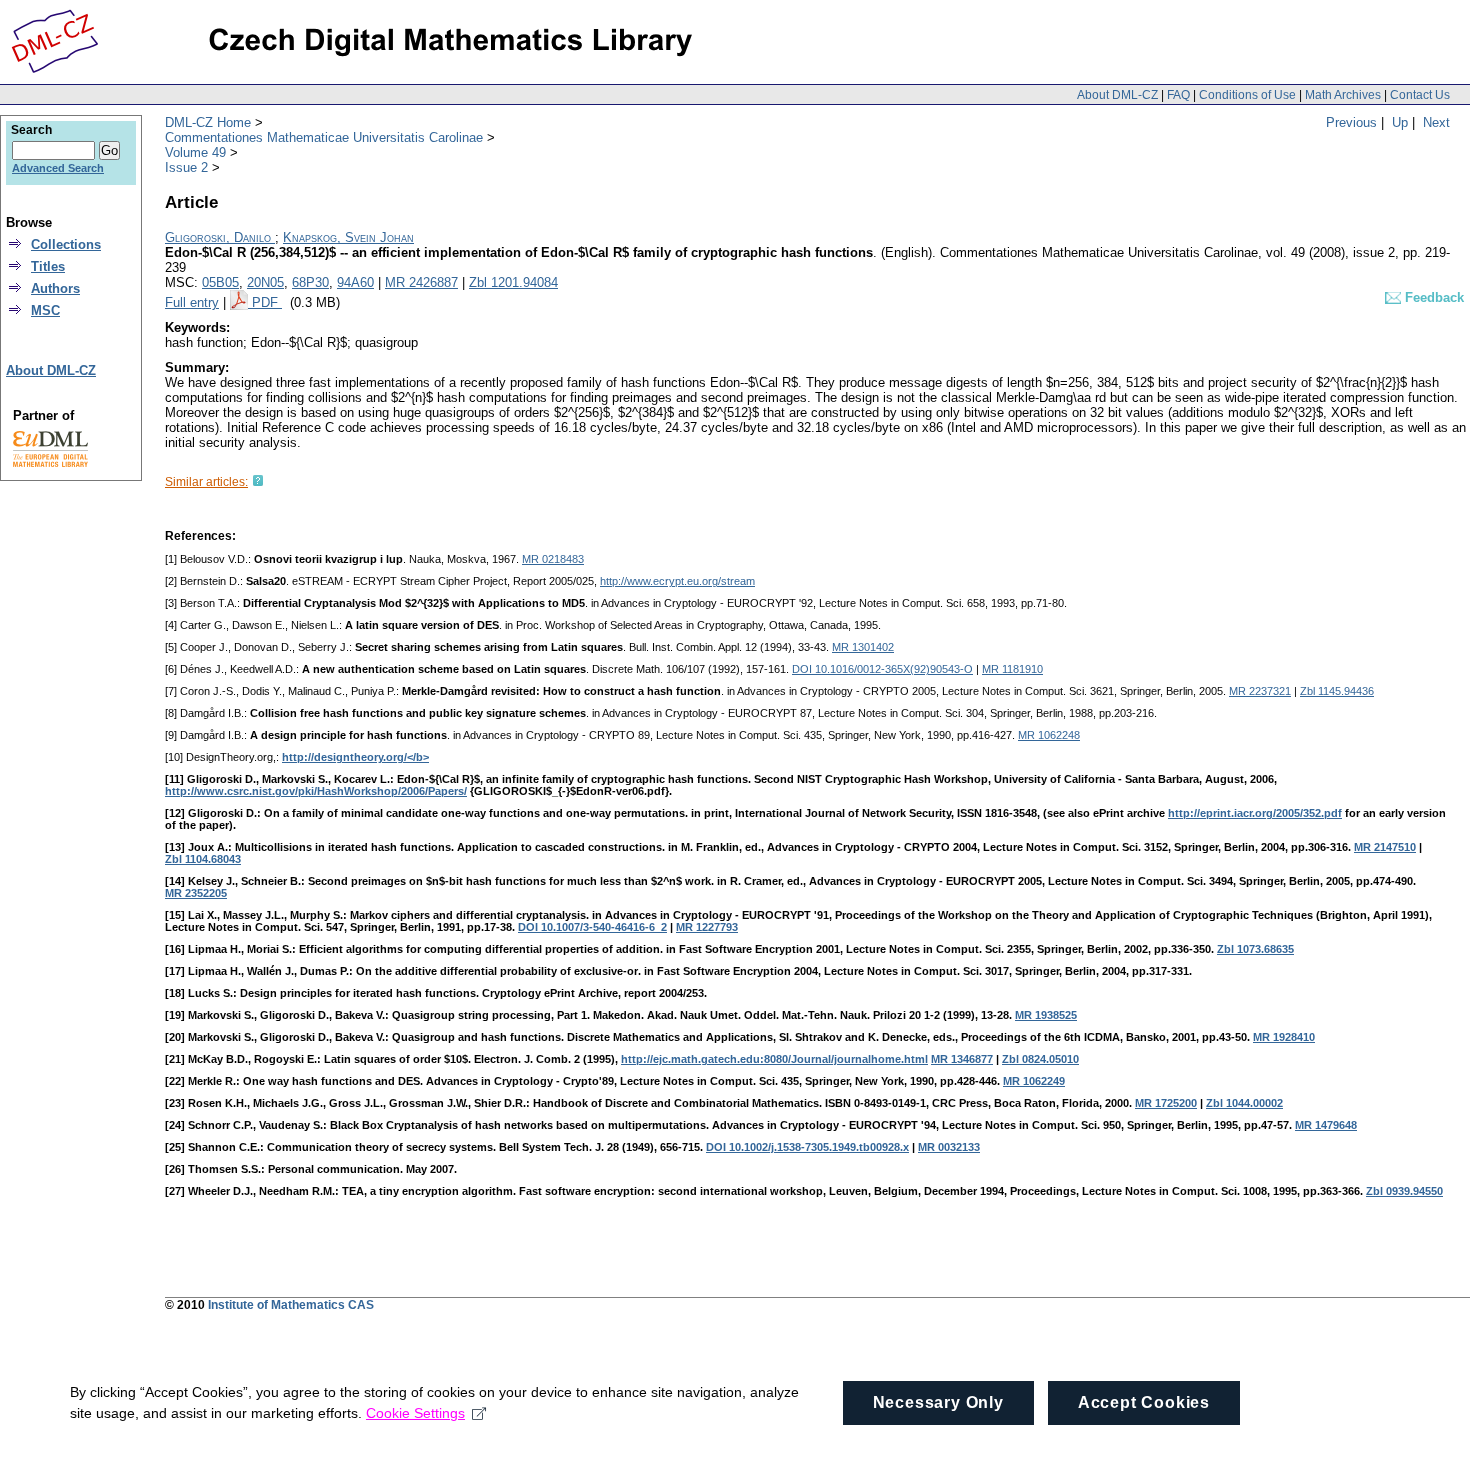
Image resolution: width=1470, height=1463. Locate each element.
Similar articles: (206, 482)
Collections (66, 244)
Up (1400, 122)
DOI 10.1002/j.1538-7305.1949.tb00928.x (807, 1147)
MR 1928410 (1284, 1037)
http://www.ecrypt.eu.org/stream (677, 581)
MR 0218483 (553, 559)
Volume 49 (195, 152)
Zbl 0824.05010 (1040, 1059)
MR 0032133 (949, 1147)
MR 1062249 (1034, 1081)
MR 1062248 (1049, 735)
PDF (267, 302)
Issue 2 (186, 167)
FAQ (1178, 95)
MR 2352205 (196, 893)
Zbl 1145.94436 (1337, 691)
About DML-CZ (1117, 95)
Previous (1351, 122)
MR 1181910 (1012, 669)
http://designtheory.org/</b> (355, 757)
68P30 (310, 282)
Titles (48, 266)
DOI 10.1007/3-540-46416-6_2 (592, 927)
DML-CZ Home (208, 122)
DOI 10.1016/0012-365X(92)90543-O (882, 669)
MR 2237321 (1260, 691)
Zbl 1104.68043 (203, 859)
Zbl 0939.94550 (1404, 1191)
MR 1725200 (1166, 1103)
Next (1436, 122)
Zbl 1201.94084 (513, 282)
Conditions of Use (1247, 95)
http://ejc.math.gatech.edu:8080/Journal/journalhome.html (774, 1059)
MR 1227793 (707, 927)
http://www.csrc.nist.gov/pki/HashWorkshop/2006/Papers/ (316, 791)
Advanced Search (58, 168)
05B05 (220, 282)
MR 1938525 (1046, 1015)
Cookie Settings (415, 1413)
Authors (55, 288)
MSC (45, 310)
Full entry (192, 302)
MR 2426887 (421, 282)
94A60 (355, 282)
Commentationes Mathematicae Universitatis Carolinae (324, 137)
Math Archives (1343, 95)
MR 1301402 (863, 647)
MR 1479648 (1326, 1125)
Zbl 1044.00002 (1244, 1103)
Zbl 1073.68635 (1255, 949)
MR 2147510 (1385, 847)
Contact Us (1420, 95)
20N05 (265, 282)
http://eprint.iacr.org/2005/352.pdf (1255, 813)
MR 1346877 (962, 1059)
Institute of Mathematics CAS (291, 1305)
